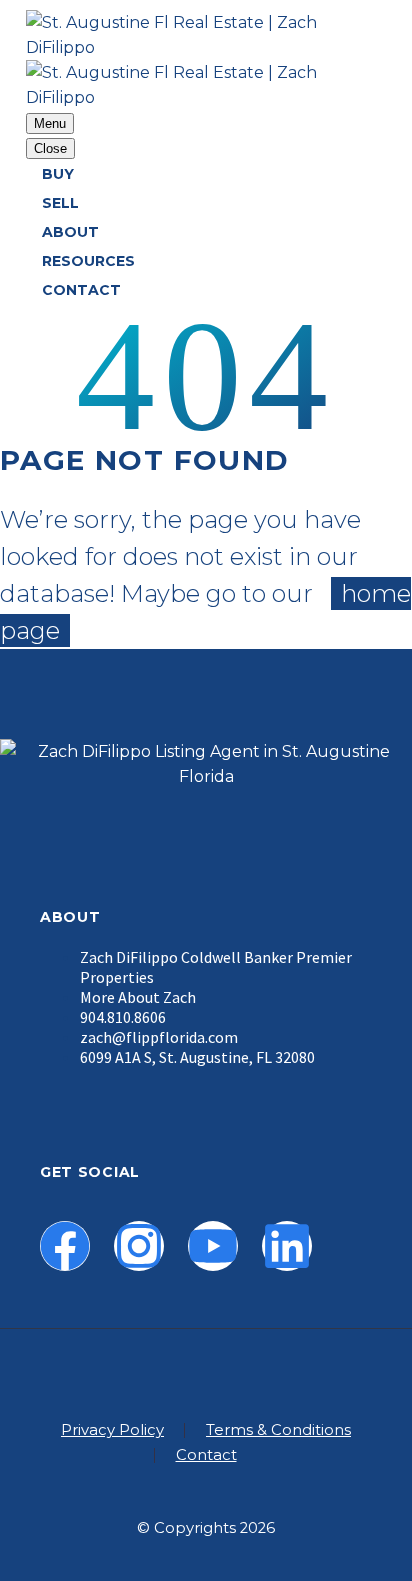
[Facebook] (65, 1246)
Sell (60, 203)
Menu (50, 123)
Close (50, 148)
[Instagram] (139, 1246)
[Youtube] (213, 1246)
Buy (58, 174)
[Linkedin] (287, 1246)
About (70, 232)
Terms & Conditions (278, 1430)
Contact (81, 290)
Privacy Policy (112, 1430)
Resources (88, 261)
